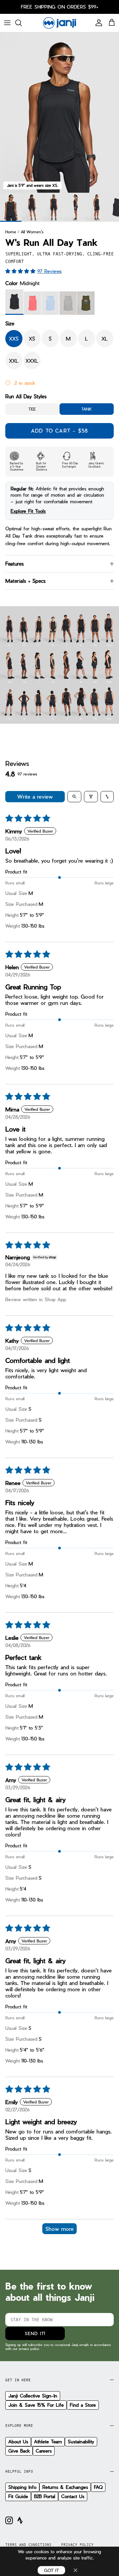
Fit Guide (18, 2496)
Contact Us (73, 2496)
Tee (32, 409)
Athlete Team (48, 2442)
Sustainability (81, 2442)
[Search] (22, 23)
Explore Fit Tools (28, 511)
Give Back (19, 2451)
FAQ (98, 2487)
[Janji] (59, 23)
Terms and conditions (28, 2545)
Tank (87, 409)
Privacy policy (77, 2545)
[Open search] (74, 797)
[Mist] (68, 303)
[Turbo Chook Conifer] (86, 303)
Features (15, 564)
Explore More (19, 2426)
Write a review (35, 796)
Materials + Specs (25, 581)
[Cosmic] (50, 303)
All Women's (32, 231)
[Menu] (7, 23)
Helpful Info (19, 2471)
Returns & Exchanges (65, 2487)
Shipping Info (22, 2487)
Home (11, 231)
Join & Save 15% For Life (36, 2405)
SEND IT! (35, 2333)
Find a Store (83, 2405)
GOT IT (51, 2570)
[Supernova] (32, 303)
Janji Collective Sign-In (33, 2396)
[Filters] (91, 797)
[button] (21, 271)
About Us (18, 2442)
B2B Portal (45, 2496)
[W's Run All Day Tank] (32, 207)
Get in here (18, 2380)
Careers (44, 2451)
